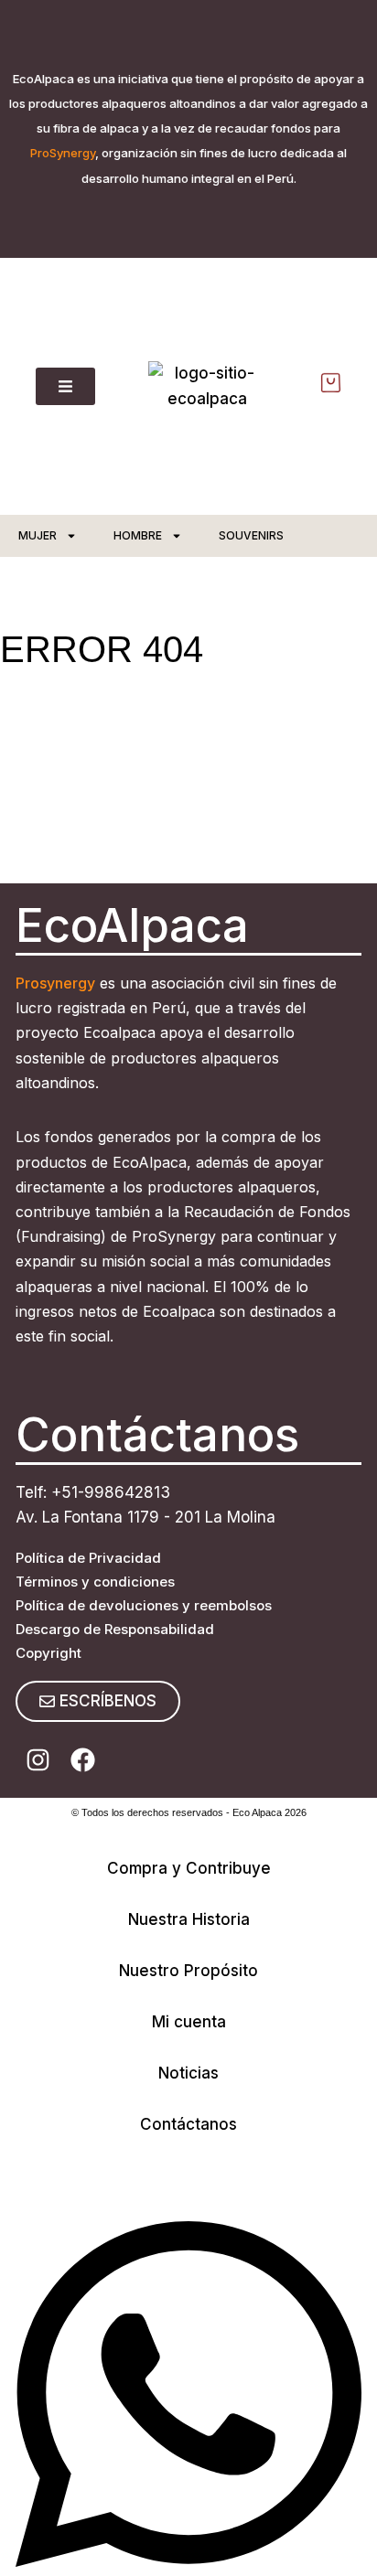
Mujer (38, 535)
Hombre (138, 535)
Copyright (48, 1653)
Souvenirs (251, 535)
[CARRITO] (331, 383)
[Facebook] (83, 1760)
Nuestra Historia (189, 1919)
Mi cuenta (189, 2022)
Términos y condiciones (95, 1582)
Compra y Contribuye (189, 1868)
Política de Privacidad (88, 1558)
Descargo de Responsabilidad (115, 1629)
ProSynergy (63, 153)
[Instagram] (38, 1760)
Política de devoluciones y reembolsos (144, 1605)
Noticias (188, 2073)
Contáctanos (188, 2124)
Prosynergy (55, 983)
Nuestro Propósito (188, 1971)
